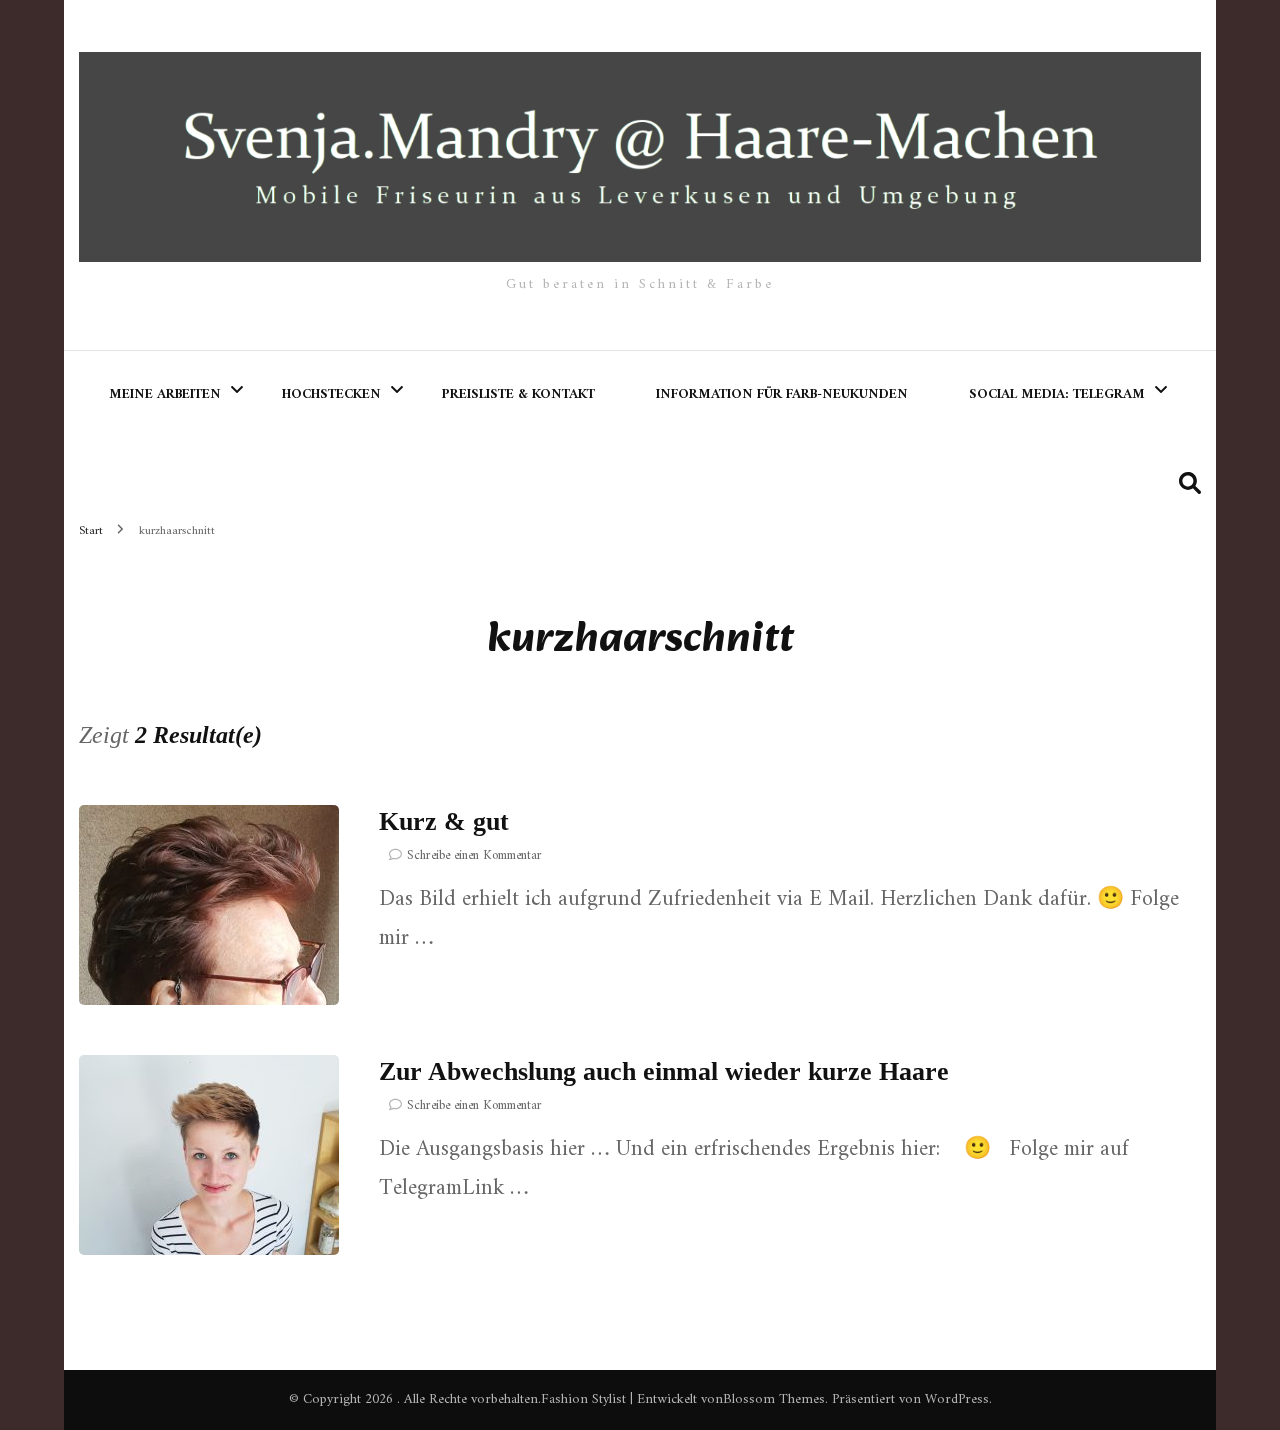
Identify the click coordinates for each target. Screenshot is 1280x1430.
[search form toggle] (1190, 484)
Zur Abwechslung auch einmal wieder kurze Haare (664, 1071)
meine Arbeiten (165, 394)
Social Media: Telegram (1057, 394)
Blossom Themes (774, 1399)
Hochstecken (331, 394)
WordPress (957, 1399)
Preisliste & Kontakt (518, 394)
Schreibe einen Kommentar (474, 855)
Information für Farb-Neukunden (782, 394)
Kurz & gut (444, 821)
